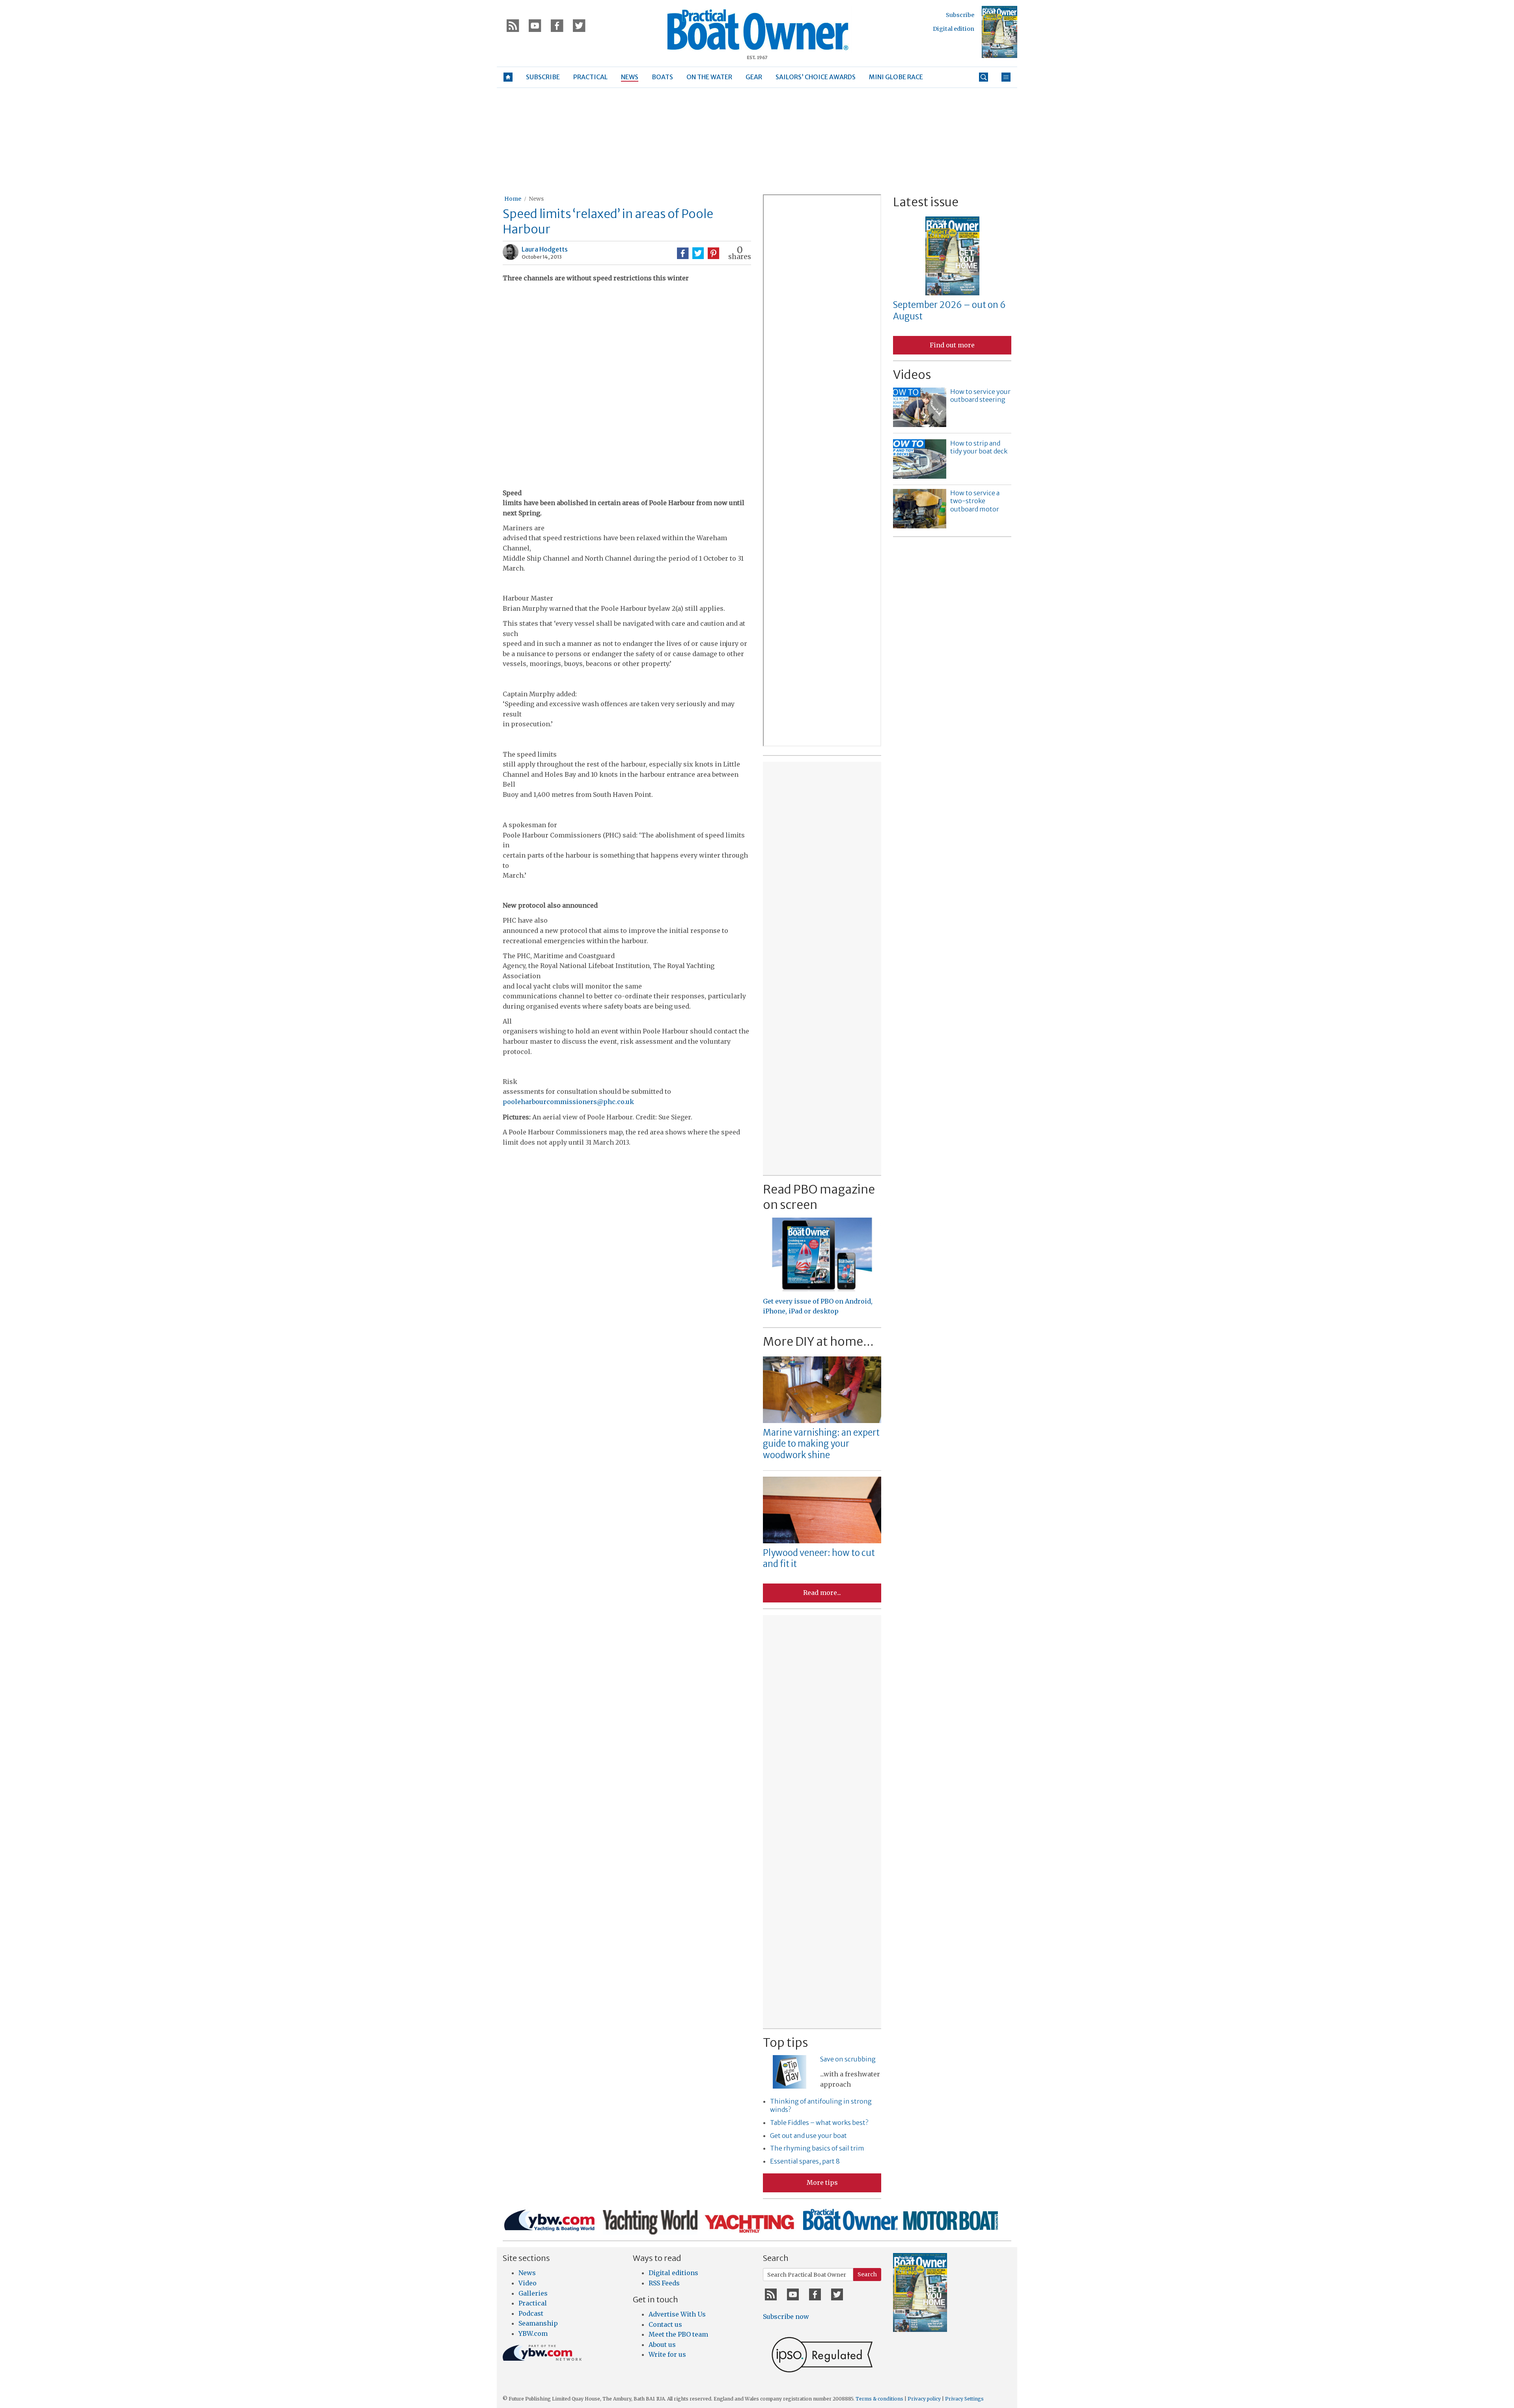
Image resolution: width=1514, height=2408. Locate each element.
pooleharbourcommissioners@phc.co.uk (568, 1102)
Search (867, 2274)
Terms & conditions (879, 2399)
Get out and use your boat (808, 2136)
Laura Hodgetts (545, 249)
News (536, 199)
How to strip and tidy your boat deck (979, 447)
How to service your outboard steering (980, 396)
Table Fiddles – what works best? (819, 2123)
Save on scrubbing (848, 2059)
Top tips (785, 2042)
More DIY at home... (818, 1341)
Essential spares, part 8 (805, 2161)
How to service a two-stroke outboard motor (975, 501)
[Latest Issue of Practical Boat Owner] (999, 32)
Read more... (822, 1593)
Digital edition (954, 29)
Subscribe (960, 15)
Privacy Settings (964, 2399)
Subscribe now (786, 2317)
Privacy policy (924, 2399)
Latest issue (926, 202)
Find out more (952, 345)
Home (513, 199)
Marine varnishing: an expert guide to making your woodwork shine (821, 1444)
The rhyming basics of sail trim (817, 2148)
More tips (822, 2182)
